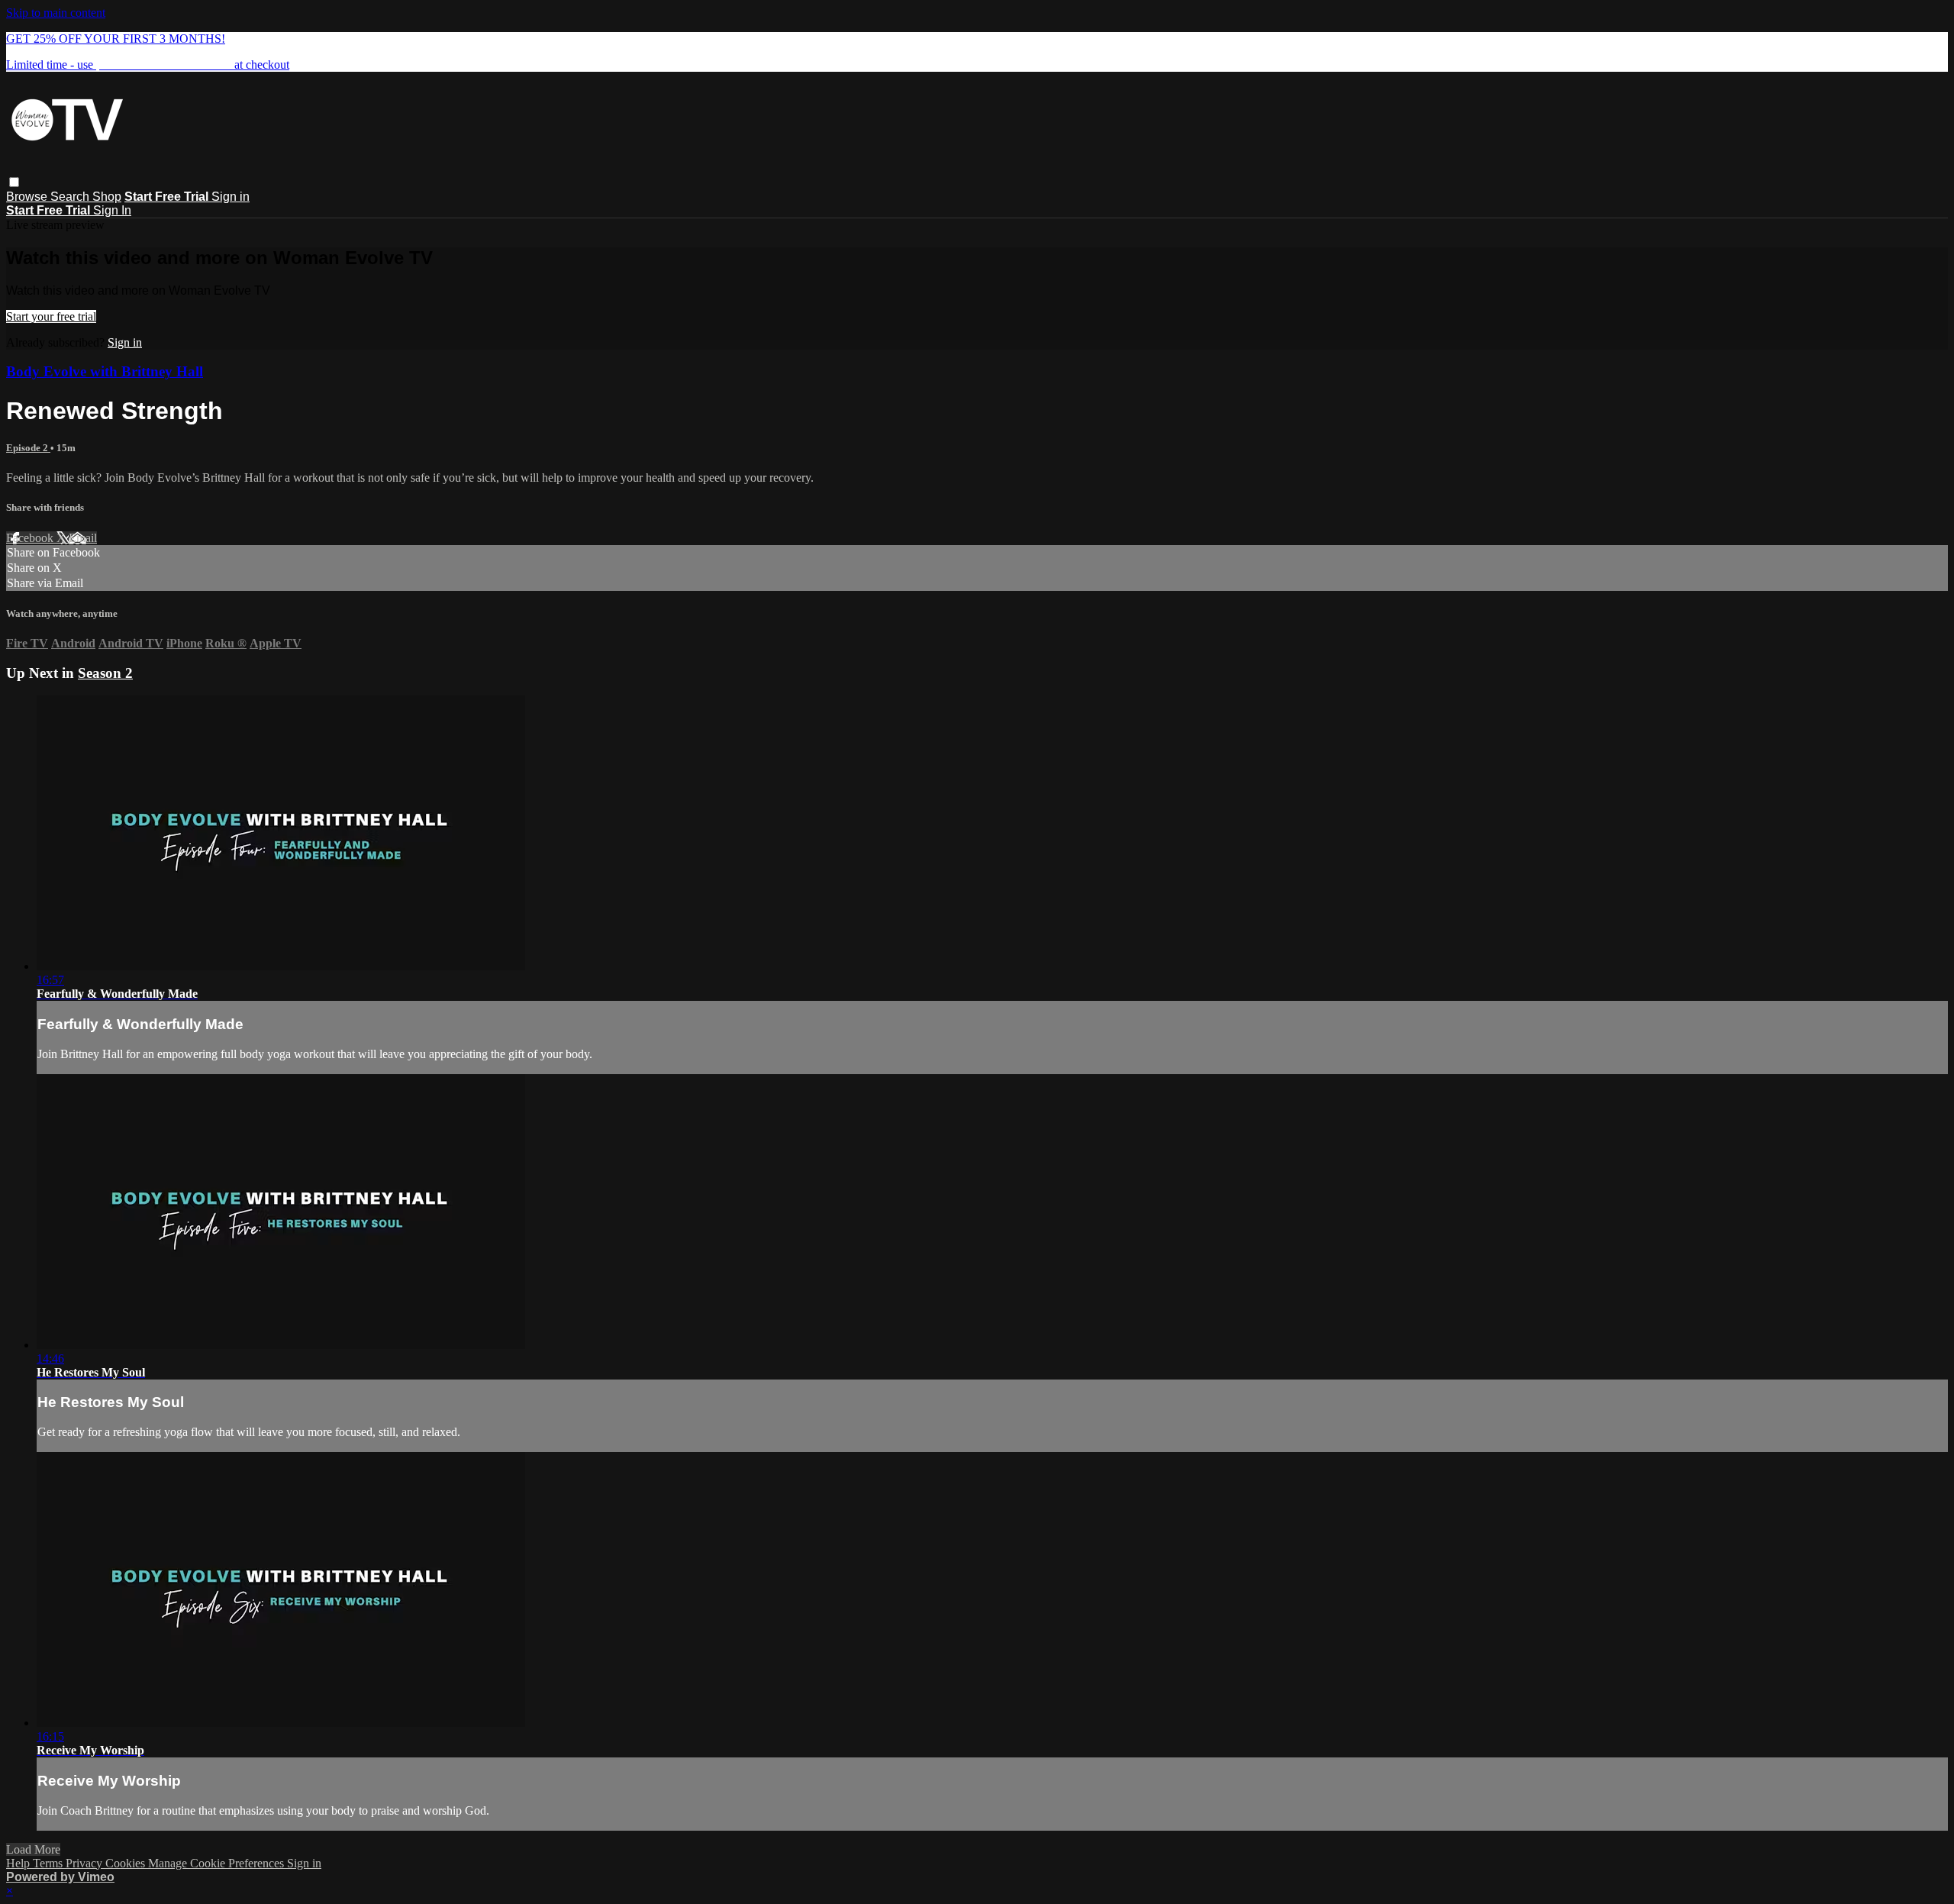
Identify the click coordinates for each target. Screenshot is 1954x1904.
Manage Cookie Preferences (218, 1863)
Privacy (85, 1863)
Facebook (31, 538)
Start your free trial (51, 316)
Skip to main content (56, 13)
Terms (49, 1863)
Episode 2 (28, 448)
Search (71, 197)
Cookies (127, 1863)
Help (19, 1863)
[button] (14, 182)
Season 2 (105, 673)
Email (83, 538)
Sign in (231, 197)
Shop (107, 197)
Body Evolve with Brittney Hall (105, 371)
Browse (28, 197)
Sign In (112, 210)
